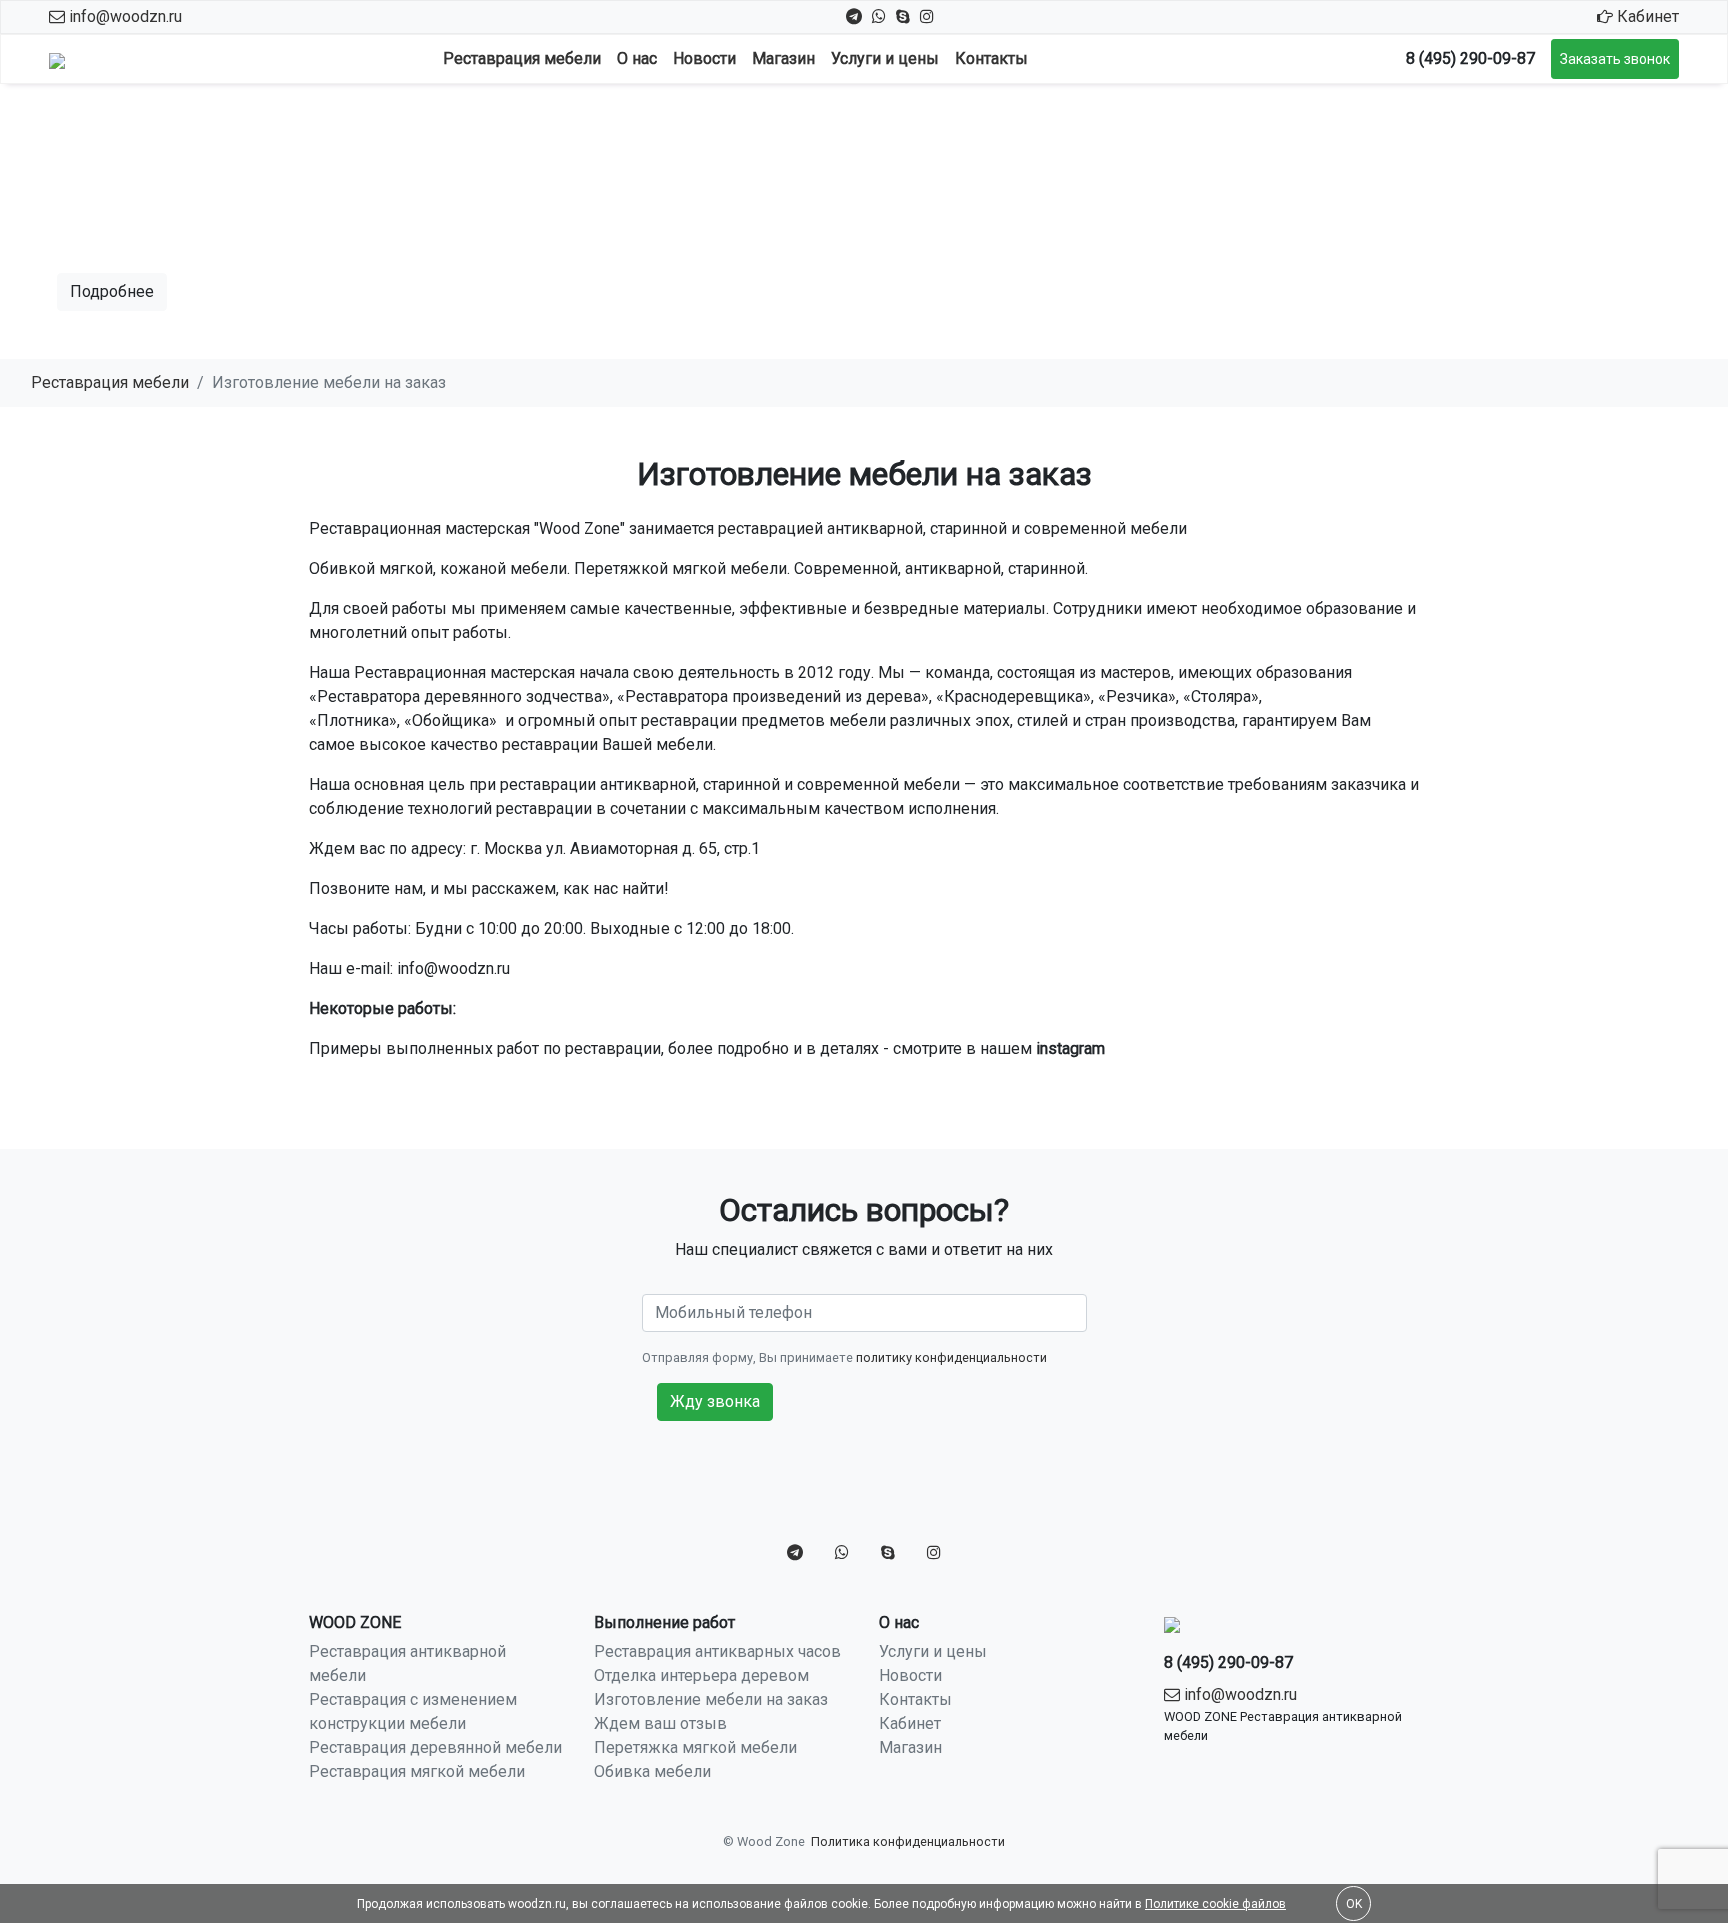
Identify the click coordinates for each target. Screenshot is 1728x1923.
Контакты (991, 58)
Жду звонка (715, 1401)
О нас (637, 58)
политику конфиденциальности (951, 1357)
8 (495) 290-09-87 (1470, 58)
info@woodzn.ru (123, 16)
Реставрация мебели (522, 58)
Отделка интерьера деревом (701, 1675)
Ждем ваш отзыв (660, 1723)
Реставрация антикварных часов (717, 1651)
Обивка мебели (652, 1771)
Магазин (783, 58)
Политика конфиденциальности (908, 1841)
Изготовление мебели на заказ (711, 1699)
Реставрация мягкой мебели (417, 1771)
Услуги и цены (885, 58)
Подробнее (112, 291)
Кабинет (1646, 16)
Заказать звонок (1615, 59)
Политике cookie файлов (1215, 1904)
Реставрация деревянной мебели (435, 1747)
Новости (704, 58)
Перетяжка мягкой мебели (695, 1747)
